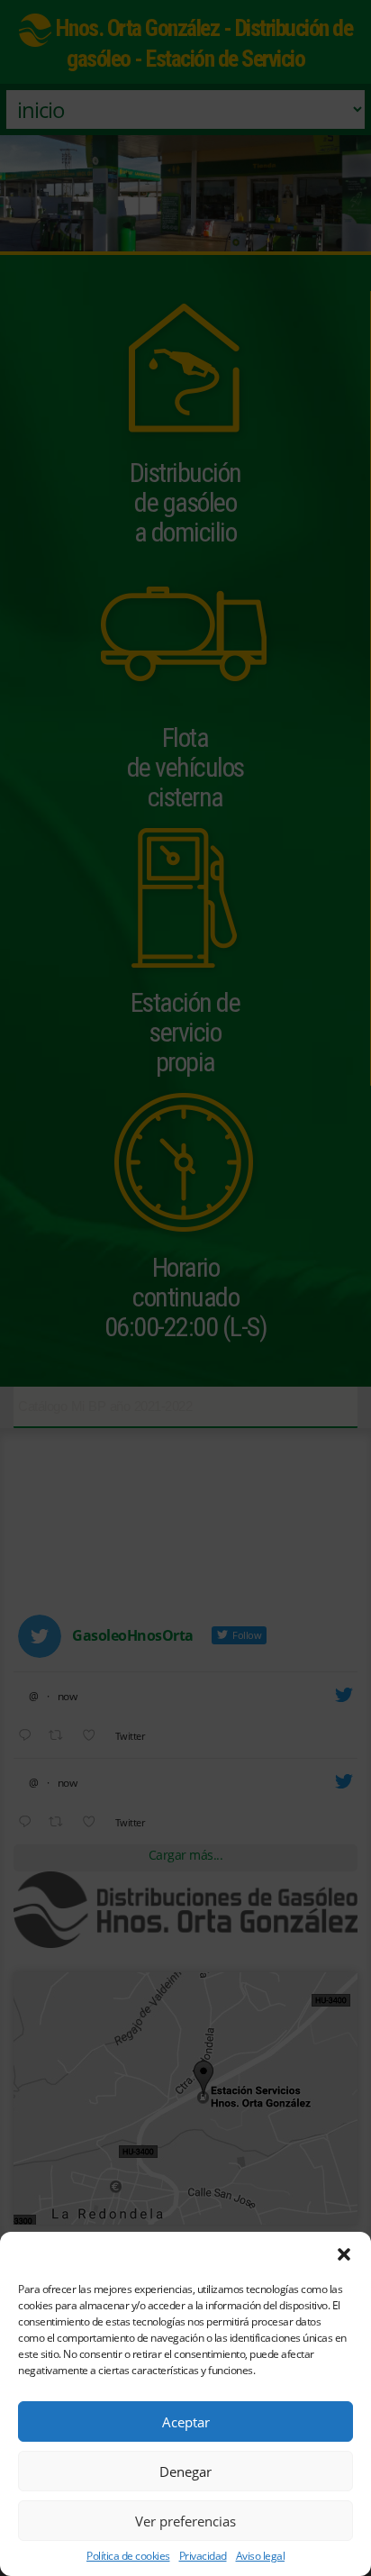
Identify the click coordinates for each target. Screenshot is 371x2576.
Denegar (185, 2471)
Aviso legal (261, 2556)
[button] (344, 2254)
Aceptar (186, 2422)
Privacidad (203, 2556)
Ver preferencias (185, 2521)
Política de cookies (128, 2556)
